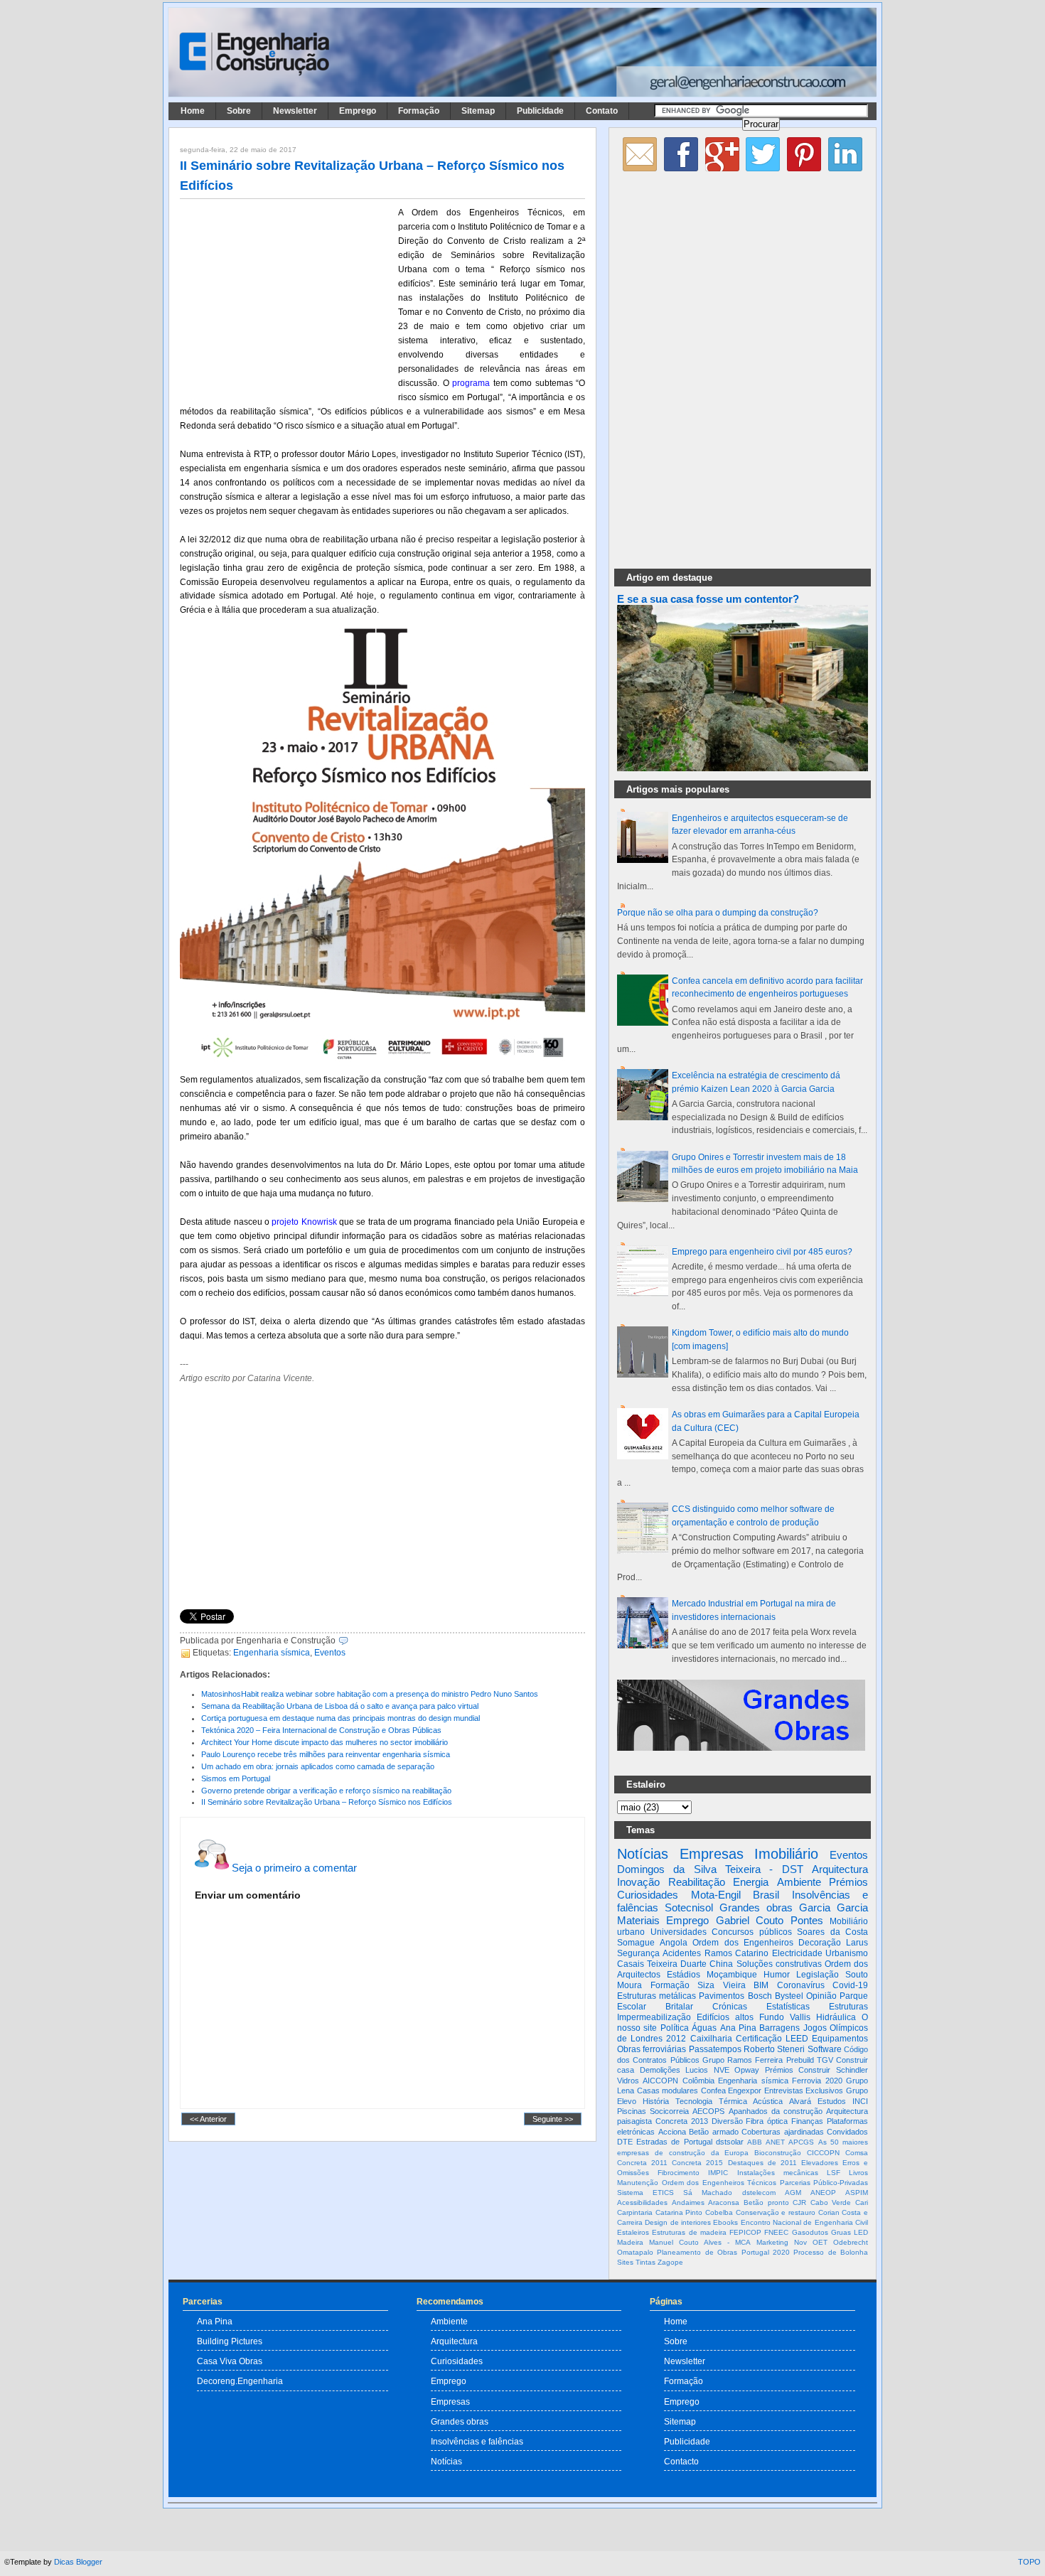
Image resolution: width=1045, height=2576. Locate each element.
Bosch (760, 1996)
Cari (862, 2202)
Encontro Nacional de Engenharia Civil (804, 2222)
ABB (755, 2142)
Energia (751, 1882)
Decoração (820, 1943)
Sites (625, 2262)
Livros (858, 2173)
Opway (747, 2070)
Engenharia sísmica (272, 1653)
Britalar (679, 2007)
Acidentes (682, 1953)
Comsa (857, 2153)
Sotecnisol (689, 1907)
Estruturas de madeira (689, 2232)
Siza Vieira (722, 1985)
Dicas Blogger (78, 2562)
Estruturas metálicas (657, 1996)
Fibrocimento (679, 2173)
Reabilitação (697, 1882)
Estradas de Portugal (674, 2142)
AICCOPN (660, 2081)
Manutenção (638, 2183)
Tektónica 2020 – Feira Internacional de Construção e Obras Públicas (321, 1730)
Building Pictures (230, 2341)
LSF (834, 2173)
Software (825, 2049)
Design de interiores (678, 2222)
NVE (722, 2070)
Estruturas (848, 2007)
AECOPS (708, 2111)
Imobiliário (786, 1854)
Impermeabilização (654, 2017)
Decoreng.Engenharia (240, 2381)
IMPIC (718, 2173)
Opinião (821, 1996)
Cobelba (719, 2212)
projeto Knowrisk (304, 1222)
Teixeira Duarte (677, 1964)
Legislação (818, 1975)
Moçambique (732, 1975)
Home (193, 111)
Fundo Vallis (785, 2017)
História (656, 2101)
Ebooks (725, 2222)
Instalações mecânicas (778, 2173)
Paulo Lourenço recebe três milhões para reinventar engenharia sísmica (326, 1754)
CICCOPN (823, 2153)
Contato (602, 111)
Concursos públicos (752, 1932)
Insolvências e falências (477, 2441)
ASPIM (857, 2193)
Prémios (848, 1882)
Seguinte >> (553, 2119)
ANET (775, 2142)
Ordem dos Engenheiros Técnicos (719, 2183)
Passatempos (715, 2049)
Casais (631, 1964)
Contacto (681, 2461)
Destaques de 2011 (762, 2163)
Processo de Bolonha (831, 2252)
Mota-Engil (716, 1895)
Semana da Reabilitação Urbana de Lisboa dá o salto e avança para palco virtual (340, 1706)
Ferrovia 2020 (817, 2081)
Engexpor (745, 2091)
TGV (825, 2060)
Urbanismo (847, 1953)
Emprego (358, 111)
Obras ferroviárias (652, 2049)
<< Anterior (208, 2119)
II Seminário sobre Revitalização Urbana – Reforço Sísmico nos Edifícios (327, 1802)
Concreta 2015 (697, 2163)
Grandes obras (756, 1907)
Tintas (645, 2262)
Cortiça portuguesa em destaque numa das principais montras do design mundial (341, 1718)
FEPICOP (745, 2232)
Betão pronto (766, 2202)
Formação (419, 111)
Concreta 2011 (642, 2163)
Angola (674, 1943)
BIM (761, 1985)
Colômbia (698, 2081)
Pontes (807, 1920)
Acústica (768, 2101)
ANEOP (823, 2193)
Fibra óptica (767, 2121)
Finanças (807, 2121)
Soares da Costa (832, 1932)
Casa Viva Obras (230, 2361)
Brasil (766, 1895)
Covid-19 (850, 1985)
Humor (777, 1975)
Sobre (239, 111)
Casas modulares (668, 2091)
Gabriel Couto (750, 1920)
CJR (799, 2202)
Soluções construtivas (779, 1964)
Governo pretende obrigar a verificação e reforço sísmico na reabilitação (326, 1791)
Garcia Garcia (834, 1907)
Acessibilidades (642, 2202)
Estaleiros (633, 2232)
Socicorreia (669, 2111)
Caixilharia (711, 2039)
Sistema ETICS (645, 2193)
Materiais (638, 1920)
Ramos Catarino (736, 1953)
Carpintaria (635, 2212)
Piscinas (632, 2111)
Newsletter (295, 111)
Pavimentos (722, 1996)
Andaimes (688, 2202)
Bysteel (789, 1996)
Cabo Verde (831, 2202)
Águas (704, 2028)
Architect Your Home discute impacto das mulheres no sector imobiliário (325, 1742)
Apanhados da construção (776, 2111)
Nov (800, 2242)
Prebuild (800, 2060)
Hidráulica (836, 2017)
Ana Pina (738, 2028)
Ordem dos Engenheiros (743, 1943)
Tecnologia (694, 2101)
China (721, 1964)
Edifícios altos (725, 2017)
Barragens (779, 2028)
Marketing (772, 2242)
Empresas (712, 1854)
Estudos (832, 2101)
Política (675, 2028)
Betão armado (714, 2132)
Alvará (800, 2101)
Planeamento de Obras (697, 2252)
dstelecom (759, 2193)
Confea (713, 2091)
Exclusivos (824, 2091)
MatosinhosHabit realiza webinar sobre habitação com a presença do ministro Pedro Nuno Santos (370, 1694)
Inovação (638, 1882)
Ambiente (799, 1882)
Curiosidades (648, 1895)
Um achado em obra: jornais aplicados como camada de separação (318, 1766)
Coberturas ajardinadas (783, 2132)
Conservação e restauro (776, 2212)
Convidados (847, 2132)
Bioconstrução (778, 2153)
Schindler (852, 2070)
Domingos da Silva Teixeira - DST (710, 1869)
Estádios (684, 1975)
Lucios (697, 2070)
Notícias (643, 1854)
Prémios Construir (798, 2070)
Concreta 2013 (682, 2121)
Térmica (733, 2101)
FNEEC (776, 2232)
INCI (860, 2101)
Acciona (672, 2132)
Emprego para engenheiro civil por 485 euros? (762, 1252)
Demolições (660, 2070)
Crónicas (730, 2007)
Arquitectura (840, 1869)
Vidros (628, 2081)
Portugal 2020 (766, 2252)
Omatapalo (635, 2252)
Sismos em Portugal (236, 1778)
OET (820, 2242)
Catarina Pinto (679, 2212)
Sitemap (478, 111)
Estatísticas (788, 2007)
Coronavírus (801, 1985)
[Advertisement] (286, 299)
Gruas (841, 2232)
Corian (829, 2212)
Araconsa (724, 2202)
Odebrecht (851, 2242)
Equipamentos (840, 2039)
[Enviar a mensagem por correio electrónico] (352, 1641)
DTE (625, 2142)
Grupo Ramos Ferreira (743, 2060)
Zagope (670, 2262)
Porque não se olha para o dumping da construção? (718, 913)
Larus (857, 1943)
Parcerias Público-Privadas (824, 2183)
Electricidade (797, 1953)
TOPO (1029, 2562)
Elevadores (820, 2163)
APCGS (801, 2142)
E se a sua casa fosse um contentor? (708, 599)
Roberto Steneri (774, 2049)
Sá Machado (708, 2193)
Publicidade (540, 111)
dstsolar (730, 2142)
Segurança (638, 1953)
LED (861, 2232)
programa (471, 383)
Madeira (630, 2242)
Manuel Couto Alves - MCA (700, 2242)
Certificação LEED (772, 2039)
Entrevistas (784, 2091)
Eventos (330, 1653)
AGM (793, 2193)
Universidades (679, 1932)
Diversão (727, 2121)
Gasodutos (810, 2232)
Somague (636, 1943)
